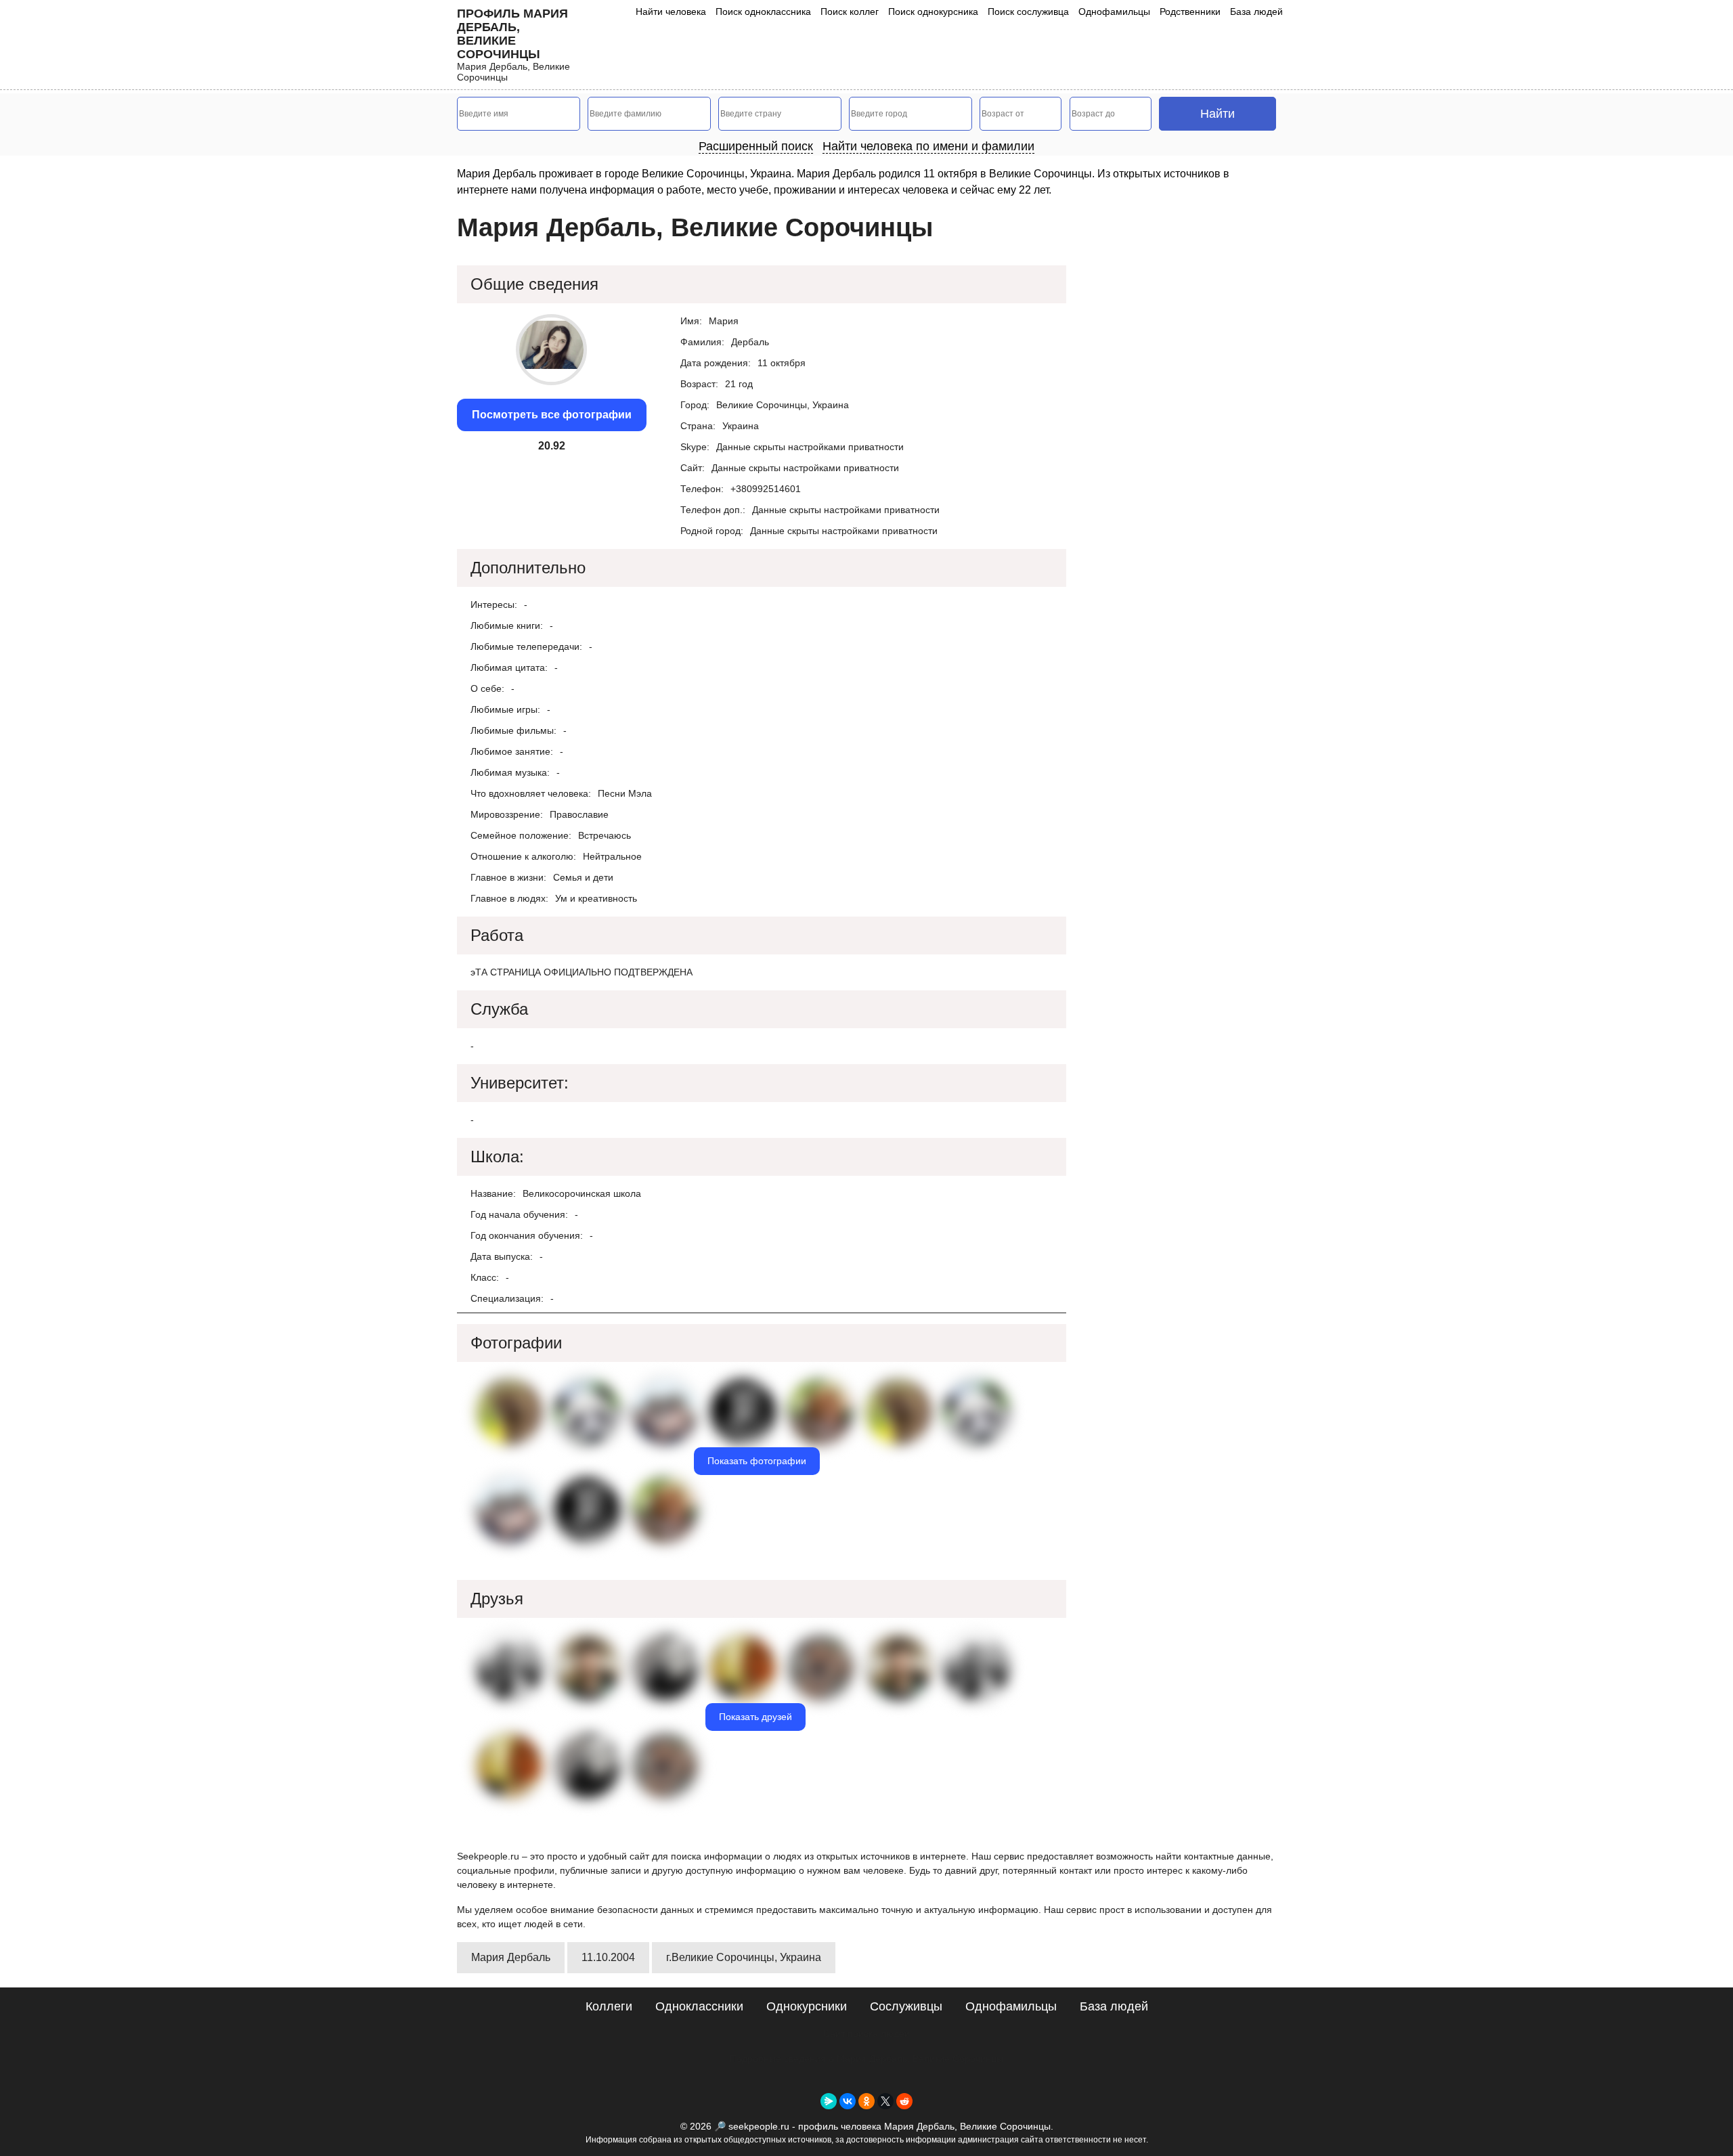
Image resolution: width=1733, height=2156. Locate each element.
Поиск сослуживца (1028, 12)
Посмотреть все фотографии (552, 415)
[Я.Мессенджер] (829, 2101)
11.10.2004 (608, 1957)
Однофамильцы (1114, 12)
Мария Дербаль (511, 1957)
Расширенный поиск (756, 146)
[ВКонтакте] (848, 2101)
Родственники (1190, 12)
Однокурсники (807, 2006)
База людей (1256, 12)
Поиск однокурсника (933, 12)
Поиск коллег (850, 12)
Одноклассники (699, 2006)
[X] (885, 2101)
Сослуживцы (906, 2006)
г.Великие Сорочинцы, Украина (744, 1957)
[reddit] (904, 2101)
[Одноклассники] (866, 2101)
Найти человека (671, 12)
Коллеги (609, 2006)
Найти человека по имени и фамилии (928, 146)
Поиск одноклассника (763, 12)
